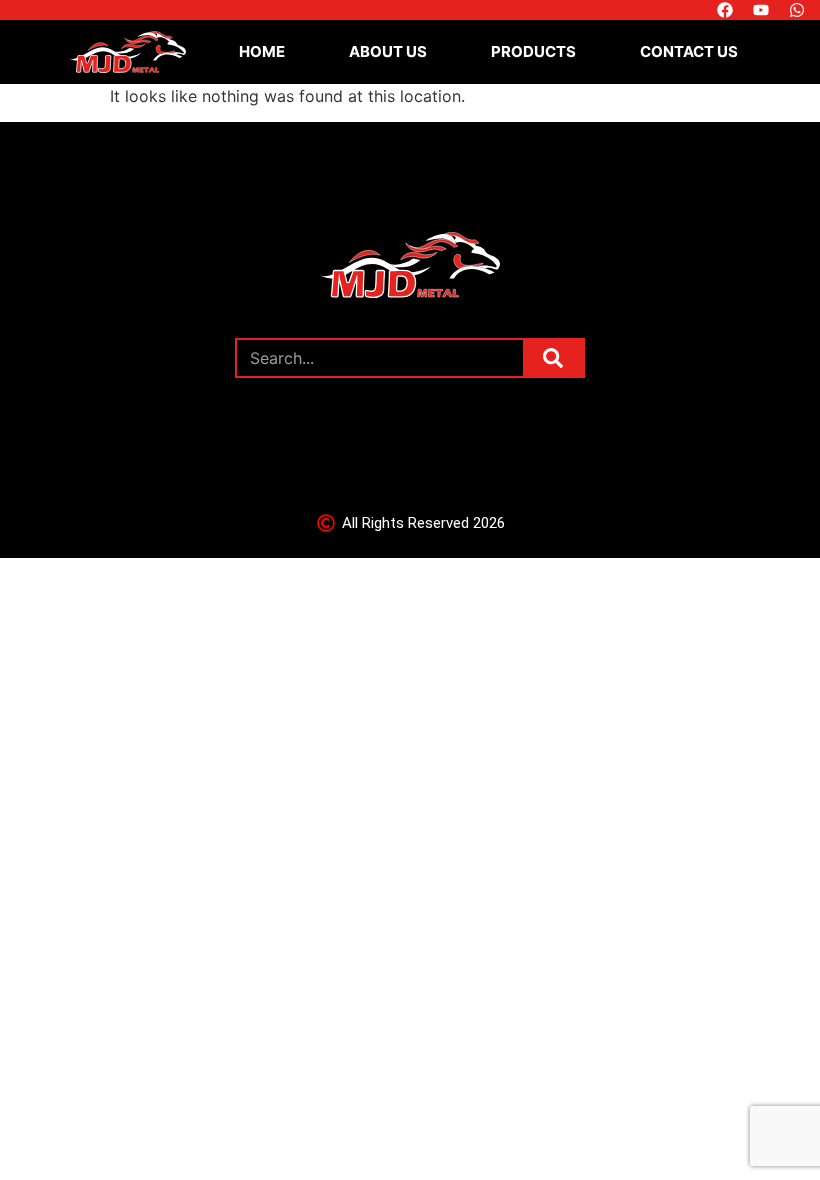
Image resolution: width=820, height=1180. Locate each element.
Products (533, 51)
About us (388, 51)
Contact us (689, 51)
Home (262, 51)
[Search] (553, 358)
